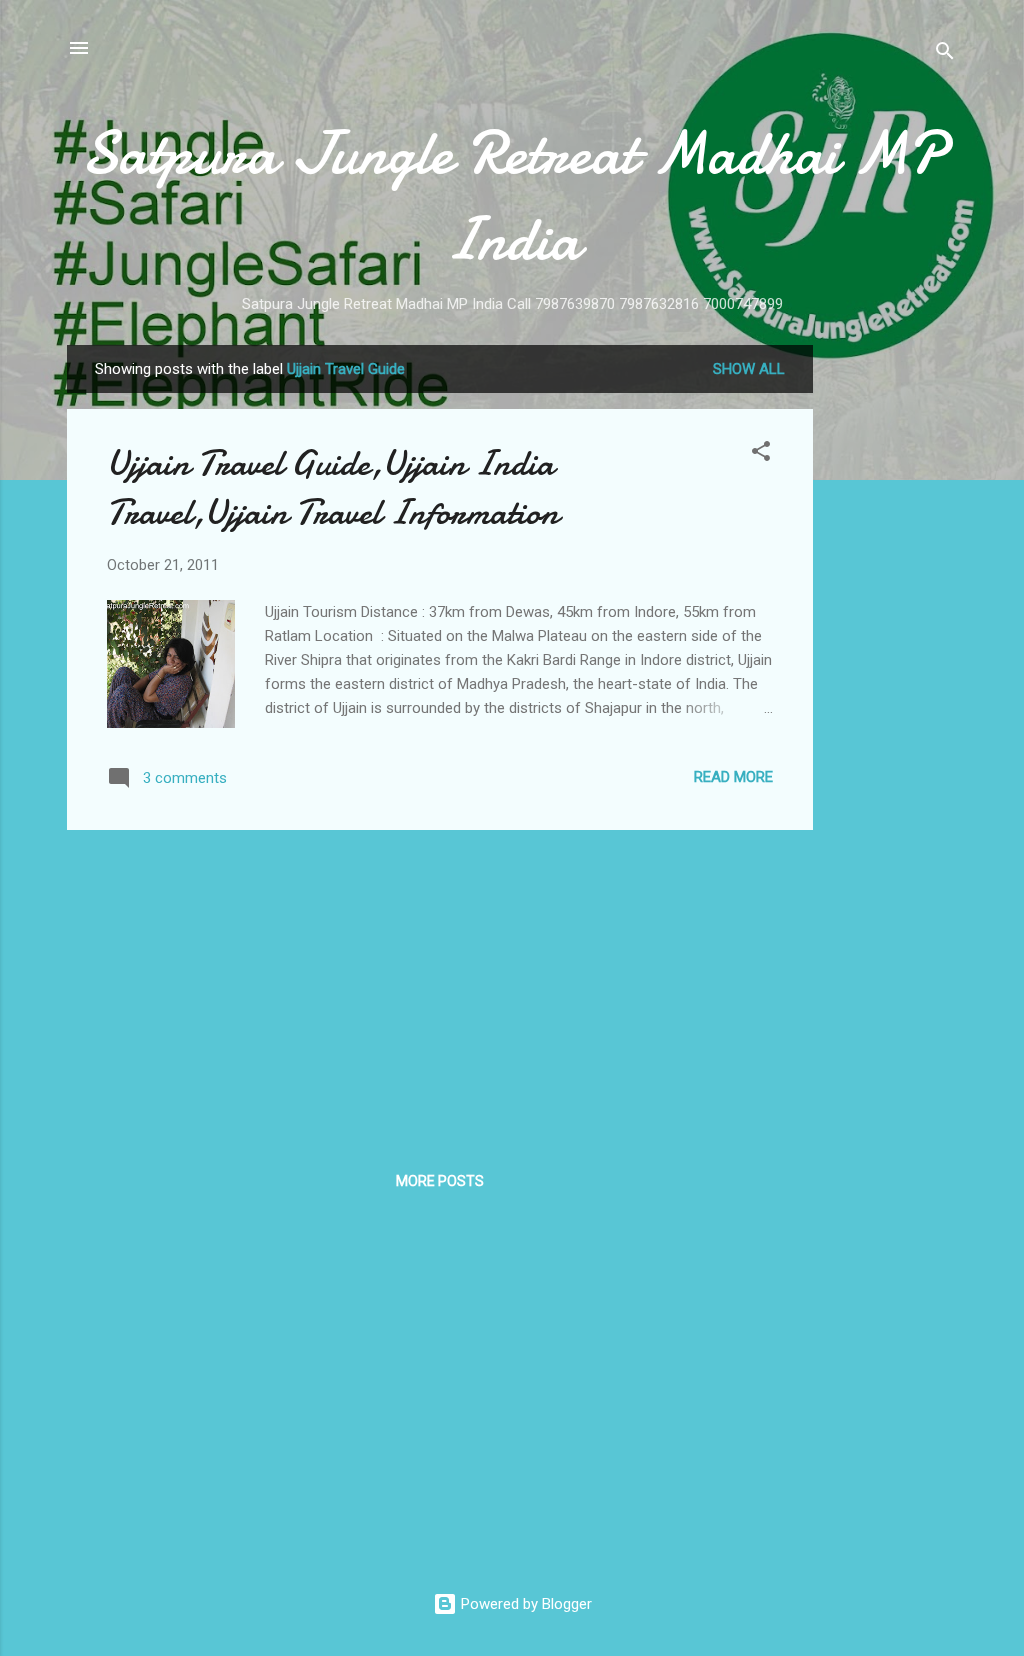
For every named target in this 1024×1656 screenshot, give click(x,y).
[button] (761, 454)
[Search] (945, 54)
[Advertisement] (893, 645)
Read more (733, 777)
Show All (749, 369)
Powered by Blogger (524, 1604)
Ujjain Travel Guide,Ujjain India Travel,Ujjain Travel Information (333, 488)
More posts (440, 1181)
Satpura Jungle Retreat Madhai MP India (512, 196)
